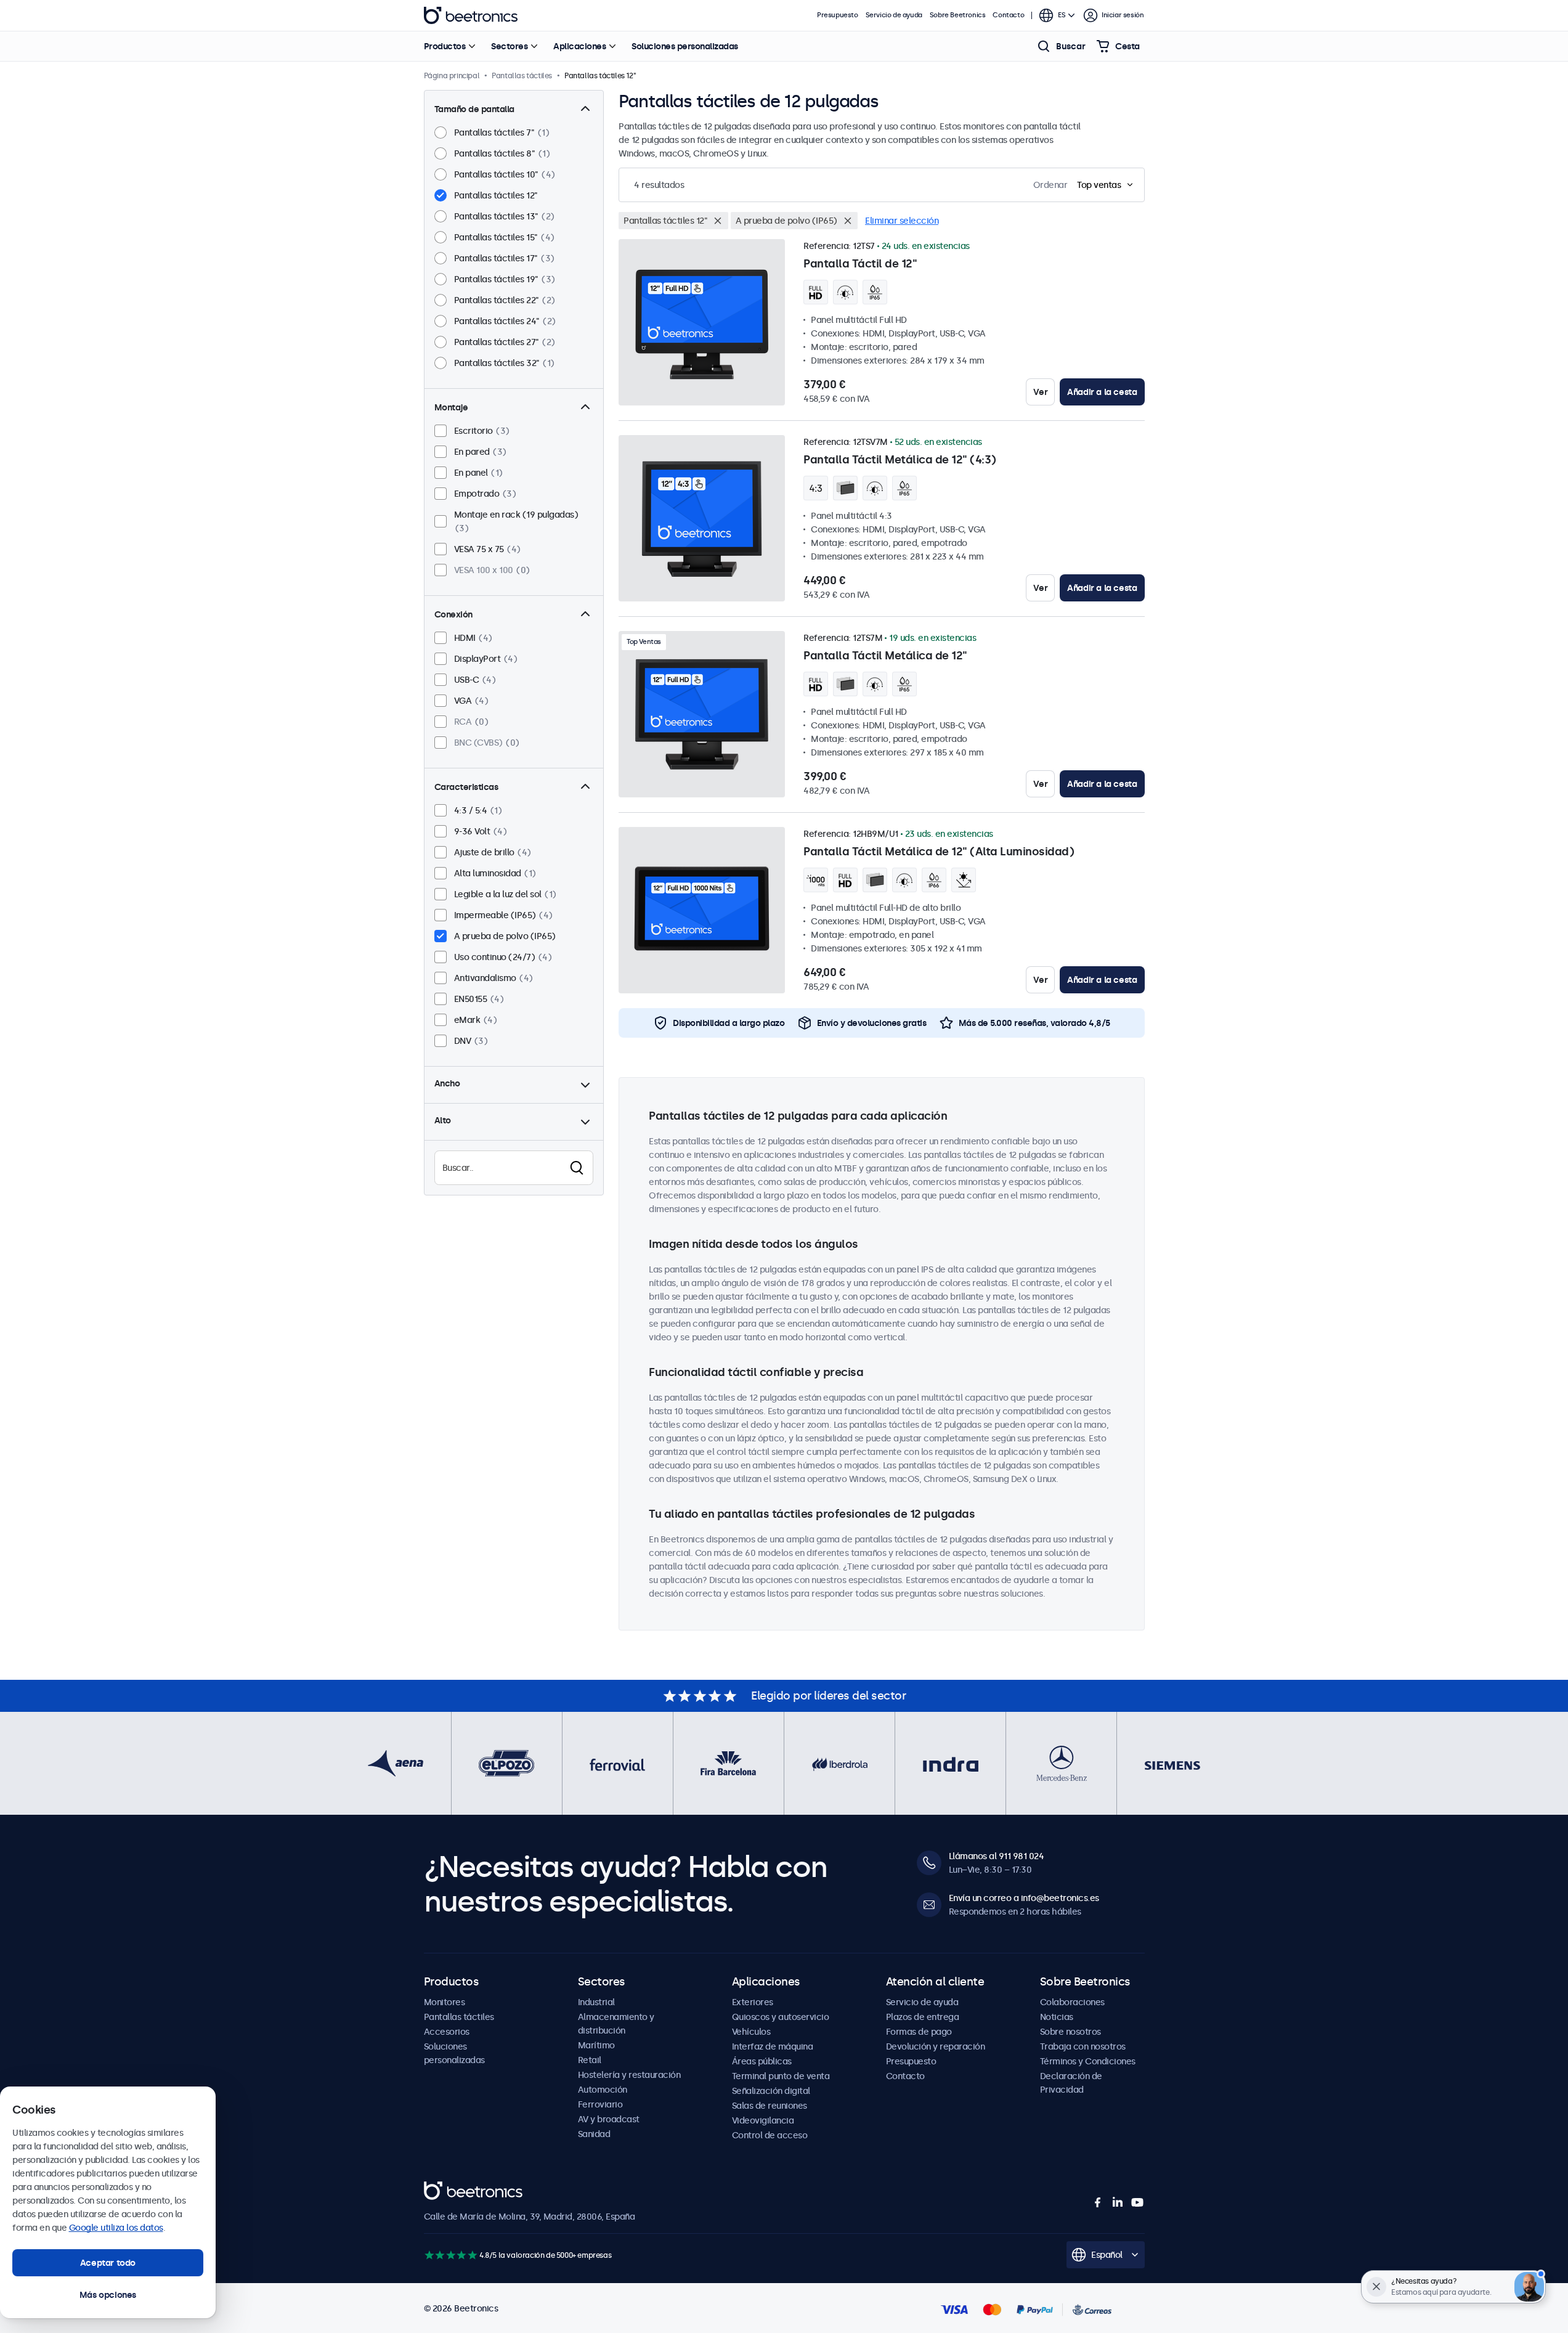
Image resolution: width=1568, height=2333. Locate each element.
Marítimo (596, 2045)
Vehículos (751, 2032)
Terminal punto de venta (781, 2076)
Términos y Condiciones (1088, 2061)
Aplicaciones (579, 46)
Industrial (596, 2002)
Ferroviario (600, 2104)
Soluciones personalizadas (685, 46)
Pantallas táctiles (459, 2017)
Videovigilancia (763, 2120)
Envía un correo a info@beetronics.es (1024, 1898)
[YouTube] (1137, 2202)
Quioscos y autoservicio (781, 2017)
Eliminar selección (902, 221)
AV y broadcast (609, 2119)
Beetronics (471, 15)
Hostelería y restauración (629, 2075)
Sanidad (594, 2134)
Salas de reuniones (770, 2106)
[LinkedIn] (1118, 2202)
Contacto (1008, 15)
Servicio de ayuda (894, 15)
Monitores (445, 2002)
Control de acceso (770, 2135)
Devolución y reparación (936, 2046)
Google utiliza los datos (116, 2228)
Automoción (603, 2090)
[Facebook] (1098, 2202)
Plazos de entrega (923, 2017)
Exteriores (753, 2002)
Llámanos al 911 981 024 (997, 1856)
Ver (1040, 392)
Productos (445, 46)
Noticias (1057, 2017)
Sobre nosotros (1070, 2032)
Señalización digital (771, 2091)
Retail (590, 2060)
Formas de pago (919, 2032)
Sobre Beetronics (958, 15)
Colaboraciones (1072, 2002)
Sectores (509, 46)
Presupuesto (838, 15)
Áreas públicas (762, 2061)
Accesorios (447, 2032)
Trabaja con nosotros (1083, 2046)
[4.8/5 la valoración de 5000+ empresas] (451, 2255)
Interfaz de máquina (773, 2046)
